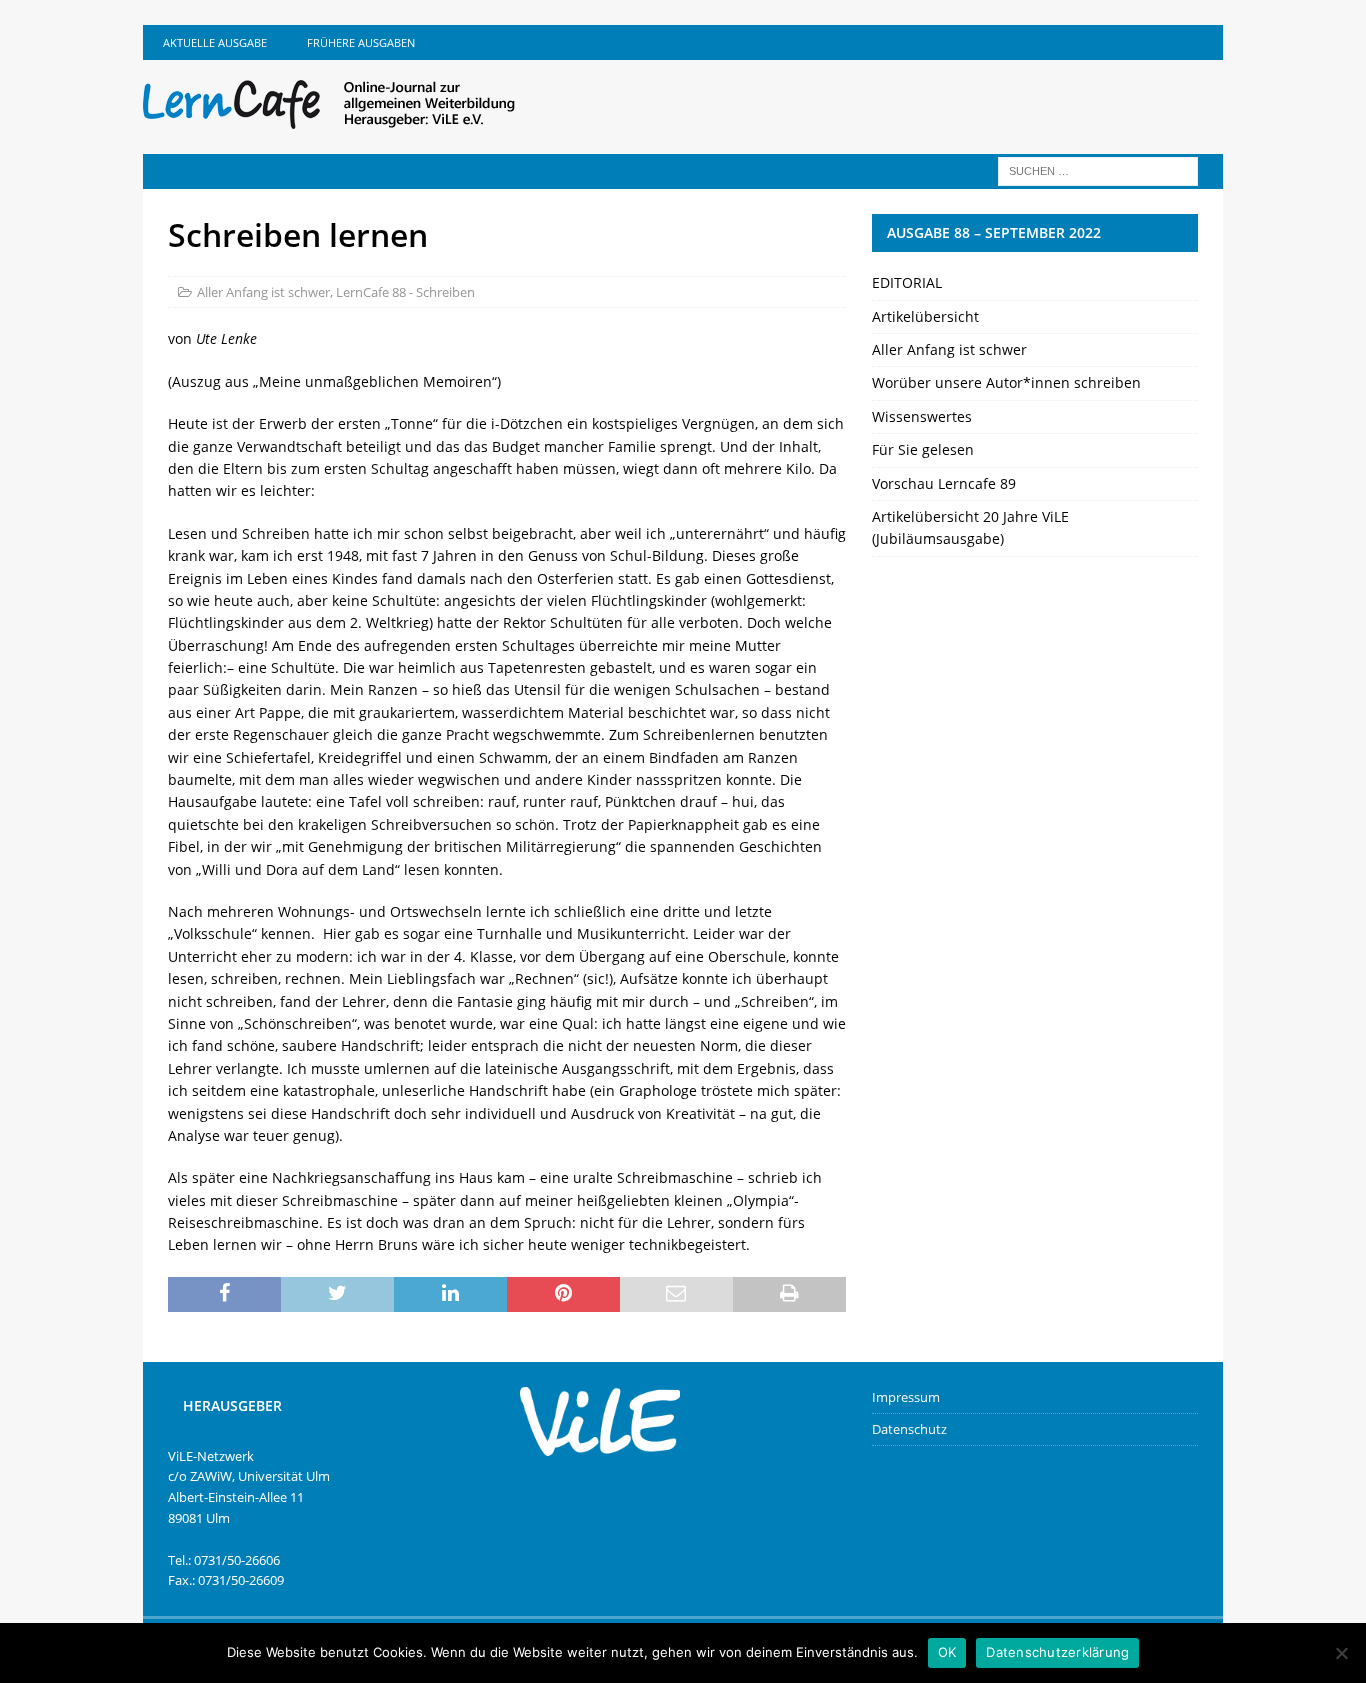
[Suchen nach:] (1098, 169)
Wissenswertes (922, 416)
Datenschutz (909, 1429)
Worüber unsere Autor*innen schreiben (1006, 382)
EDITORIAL (907, 282)
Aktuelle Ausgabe (215, 42)
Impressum (906, 1397)
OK (947, 1652)
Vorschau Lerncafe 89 (944, 483)
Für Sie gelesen (923, 449)
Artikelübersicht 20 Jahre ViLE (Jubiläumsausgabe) (970, 527)
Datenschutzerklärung (1057, 1652)
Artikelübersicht (925, 316)
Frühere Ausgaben (361, 42)
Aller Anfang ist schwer (263, 292)
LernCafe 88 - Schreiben (405, 292)
